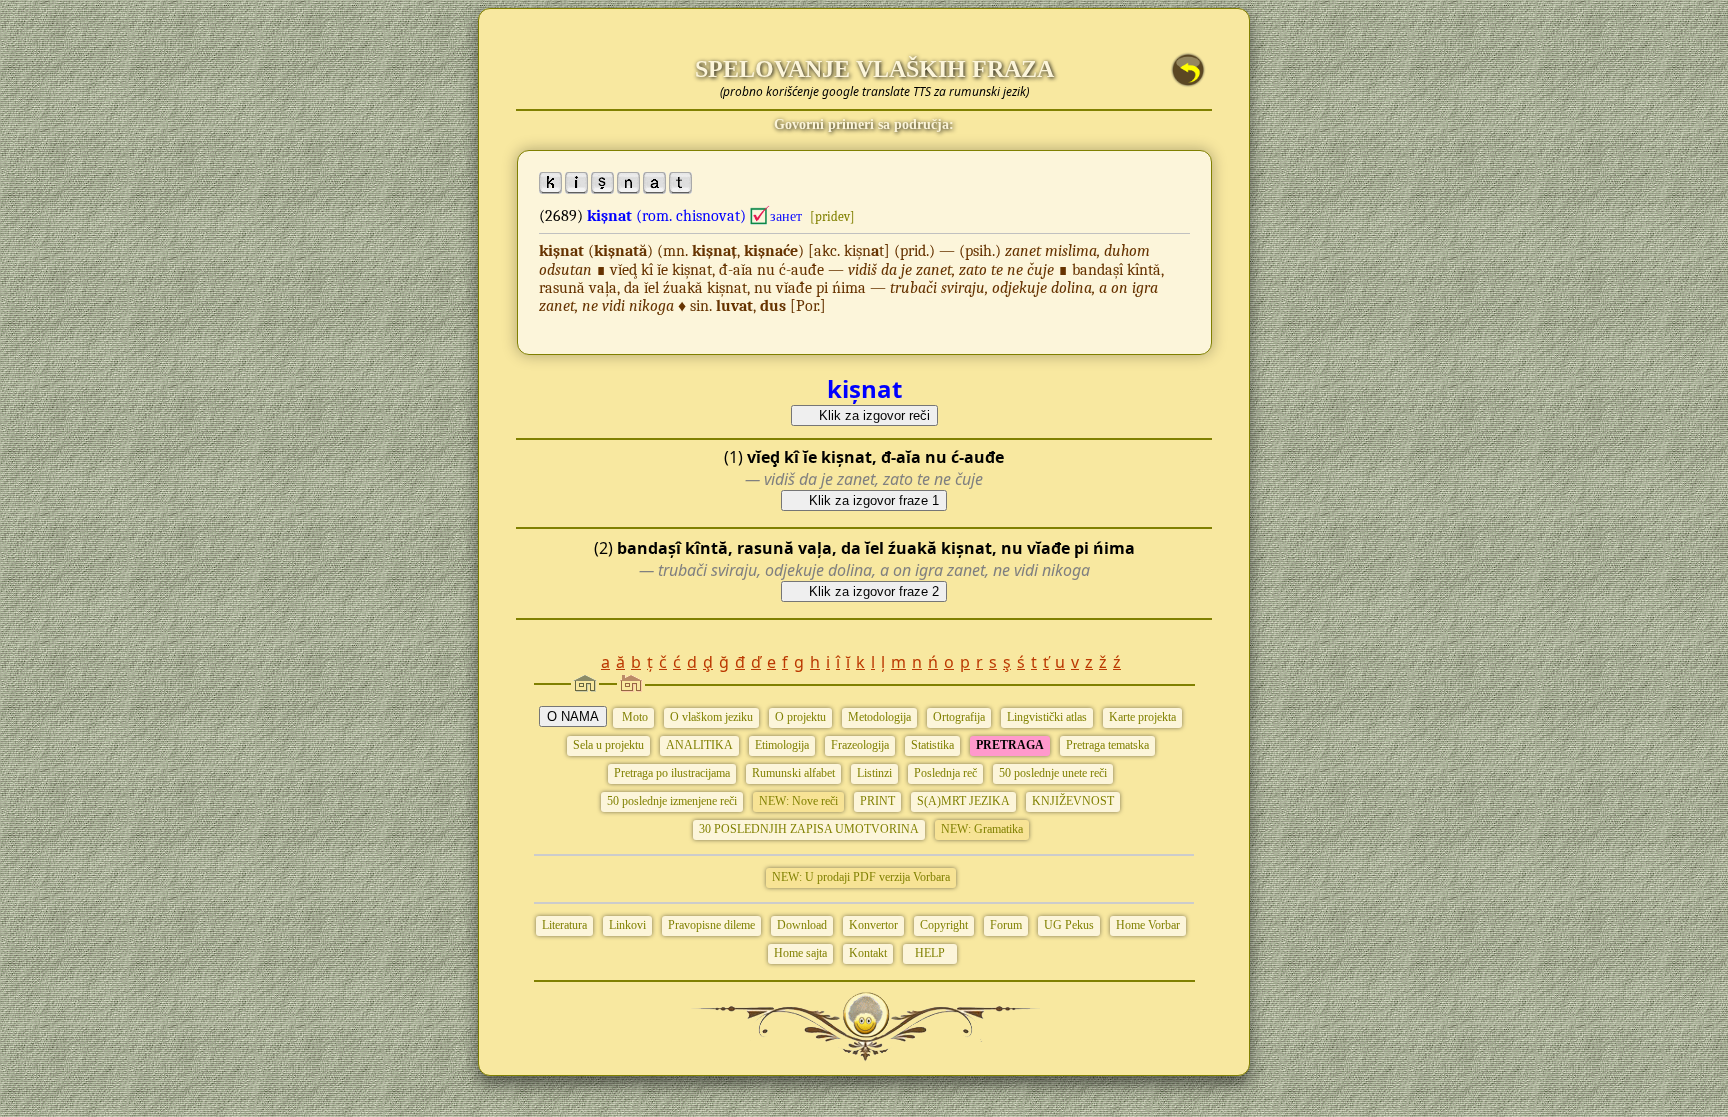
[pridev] (832, 216)
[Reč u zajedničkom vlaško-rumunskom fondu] (760, 216)
